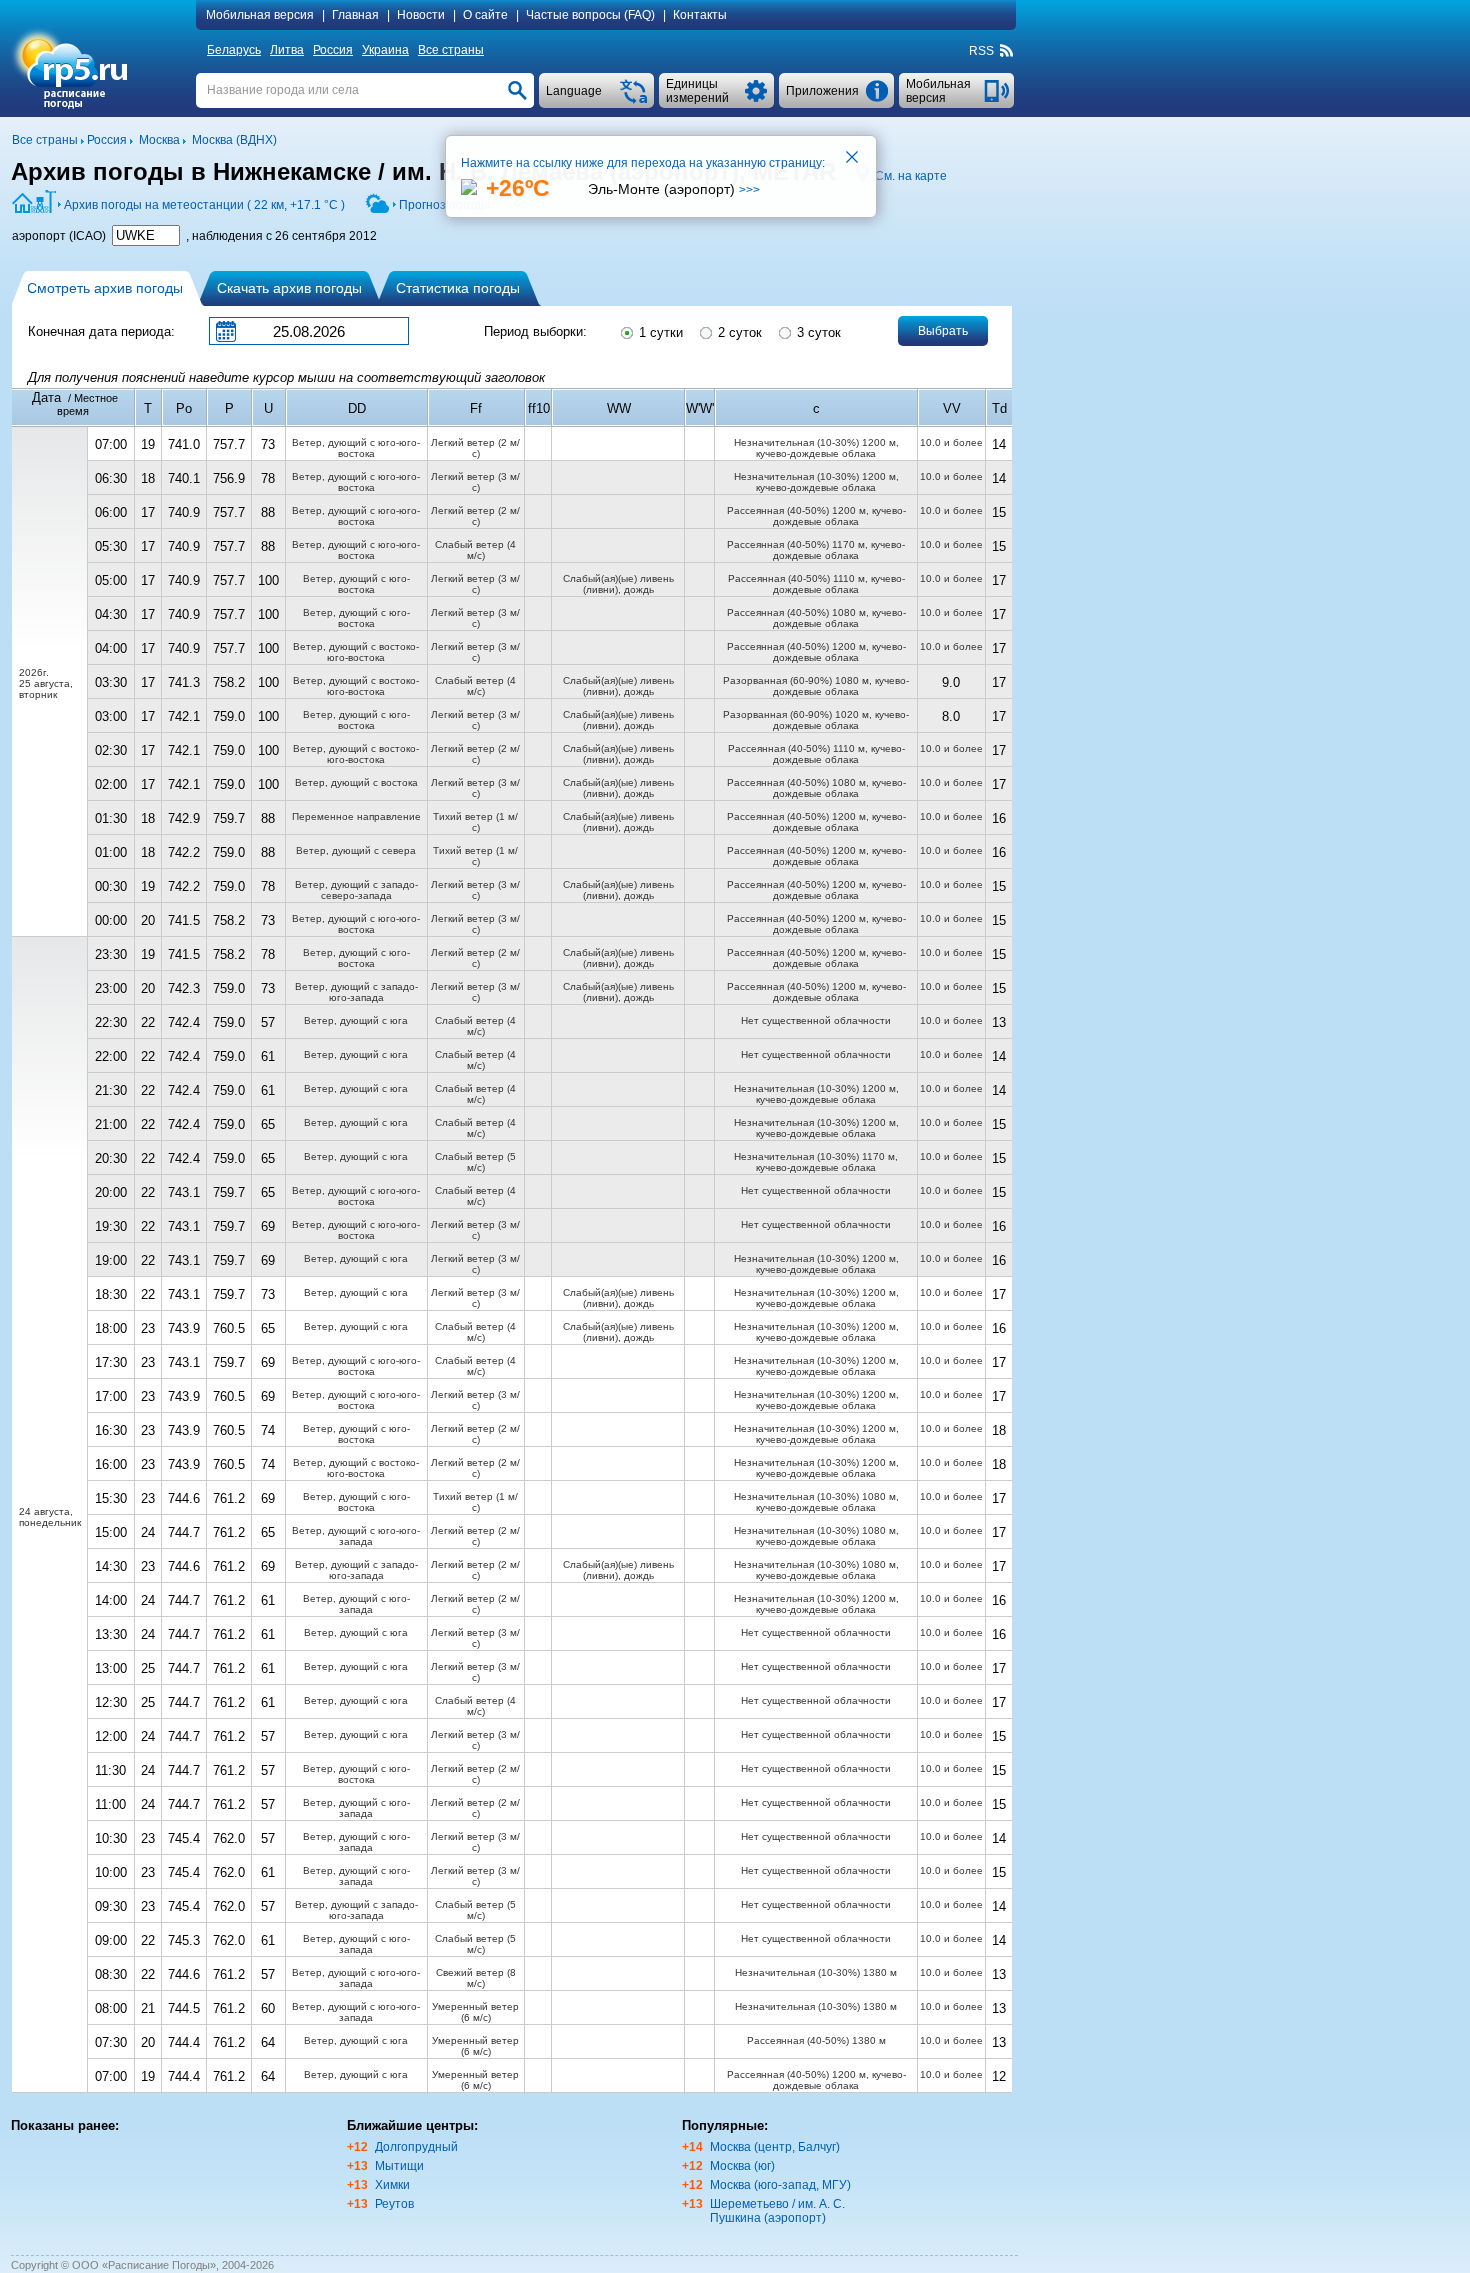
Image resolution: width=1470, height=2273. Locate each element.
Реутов (394, 2204)
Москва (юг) (742, 2166)
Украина (385, 50)
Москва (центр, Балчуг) (775, 2147)
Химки (392, 2185)
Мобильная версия (260, 15)
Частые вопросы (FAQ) (590, 15)
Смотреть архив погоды (105, 288)
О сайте (485, 15)
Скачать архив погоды (289, 288)
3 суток (817, 332)
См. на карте (911, 176)
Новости (421, 15)
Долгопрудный (416, 2147)
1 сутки (659, 332)
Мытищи (399, 2166)
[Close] (853, 159)
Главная (355, 15)
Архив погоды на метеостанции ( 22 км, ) (204, 205)
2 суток (738, 332)
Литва (287, 50)
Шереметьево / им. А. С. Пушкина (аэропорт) (777, 2211)
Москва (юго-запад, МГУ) (780, 2185)
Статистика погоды (458, 288)
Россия (333, 50)
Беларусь (234, 50)
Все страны (451, 50)
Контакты (700, 15)
